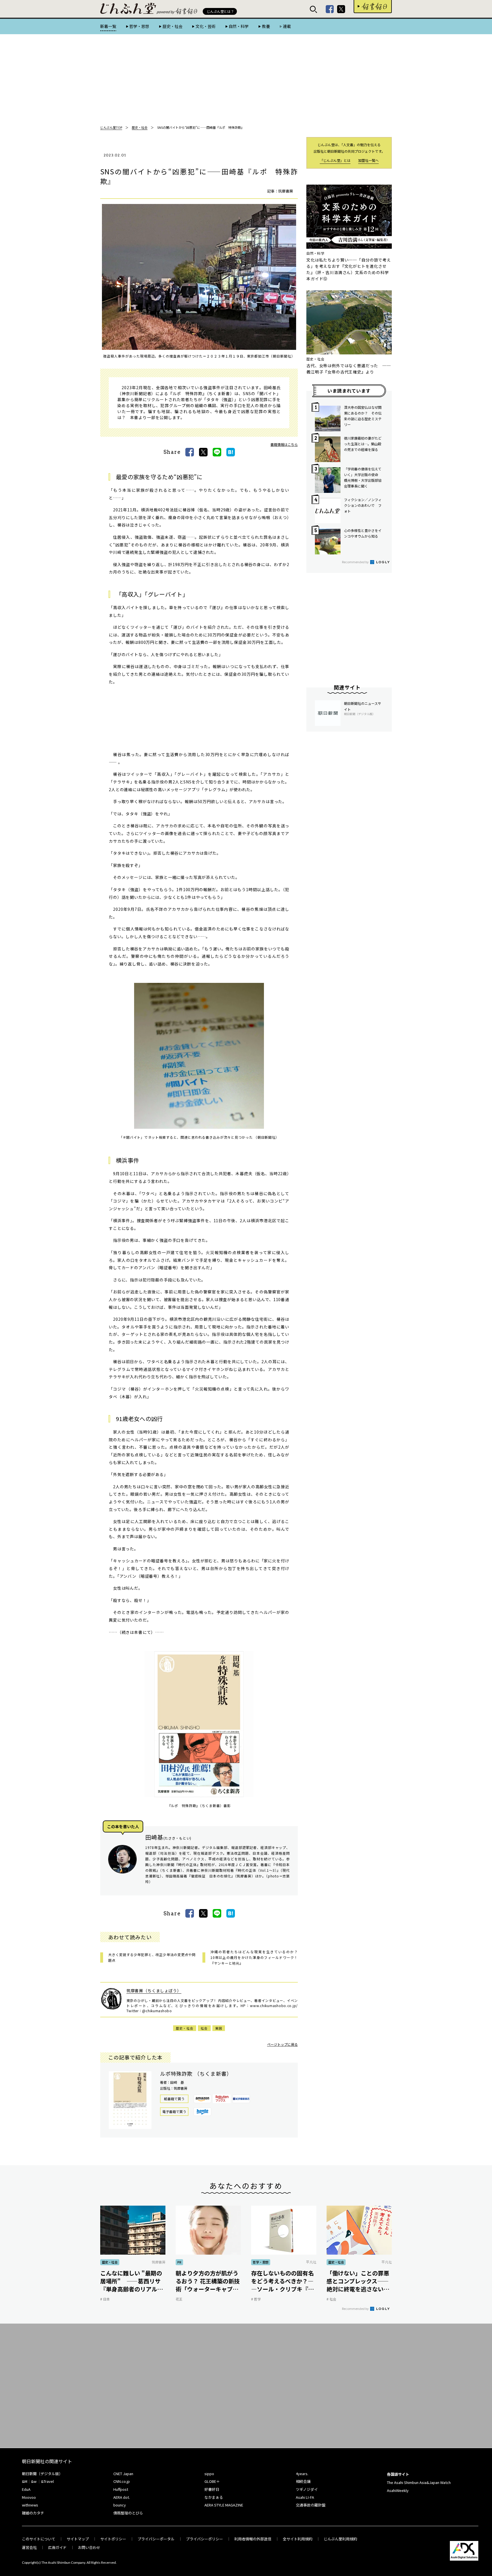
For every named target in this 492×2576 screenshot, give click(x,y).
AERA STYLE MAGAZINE (224, 2505)
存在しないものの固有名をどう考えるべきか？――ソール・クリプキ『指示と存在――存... (282, 2281)
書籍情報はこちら (284, 444)
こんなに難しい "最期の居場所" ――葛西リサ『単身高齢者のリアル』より (132, 2281)
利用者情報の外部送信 (253, 2539)
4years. (302, 2474)
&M (25, 2481)
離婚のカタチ (33, 2513)
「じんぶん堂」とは (335, 160)
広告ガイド (57, 2547)
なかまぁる (214, 2497)
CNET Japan (123, 2474)
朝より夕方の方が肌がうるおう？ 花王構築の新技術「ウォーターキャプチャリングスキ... (208, 2281)
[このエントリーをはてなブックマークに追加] (231, 452)
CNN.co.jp (122, 2481)
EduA (26, 2489)
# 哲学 (256, 2299)
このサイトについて (39, 2539)
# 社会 (331, 2299)
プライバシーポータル (156, 2539)
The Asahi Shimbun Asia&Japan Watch (419, 2482)
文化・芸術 (206, 26)
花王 (179, 2299)
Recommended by (356, 562)
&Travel (47, 2481)
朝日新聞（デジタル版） (42, 2474)
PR (179, 2262)
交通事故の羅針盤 (311, 2505)
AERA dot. (122, 2497)
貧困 (219, 2028)
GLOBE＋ (212, 2481)
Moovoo (29, 2497)
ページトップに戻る (282, 2044)
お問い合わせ (89, 2547)
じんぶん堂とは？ (220, 11)
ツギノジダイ (307, 2489)
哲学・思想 (139, 26)
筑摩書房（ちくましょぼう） (154, 1991)
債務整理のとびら (128, 2513)
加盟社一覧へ (368, 160)
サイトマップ (78, 2539)
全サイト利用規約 (298, 2539)
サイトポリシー (113, 2539)
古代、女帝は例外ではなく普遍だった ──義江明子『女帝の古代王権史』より (349, 369)
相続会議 (303, 2481)
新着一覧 (108, 26)
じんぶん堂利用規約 (340, 2539)
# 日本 (105, 2299)
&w (34, 2481)
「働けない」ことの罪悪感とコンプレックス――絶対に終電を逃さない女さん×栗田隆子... (358, 2281)
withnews (30, 2505)
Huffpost (121, 2489)
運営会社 (29, 2547)
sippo (209, 2474)
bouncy (120, 2505)
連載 (287, 26)
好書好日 (373, 7)
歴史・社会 (172, 26)
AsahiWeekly (398, 2490)
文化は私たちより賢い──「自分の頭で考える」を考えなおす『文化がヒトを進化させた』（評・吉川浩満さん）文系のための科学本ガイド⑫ (349, 269)
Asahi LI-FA (305, 2497)
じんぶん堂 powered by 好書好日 (128, 9)
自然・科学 (239, 26)
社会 (204, 2028)
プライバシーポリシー (204, 2539)
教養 (266, 26)
